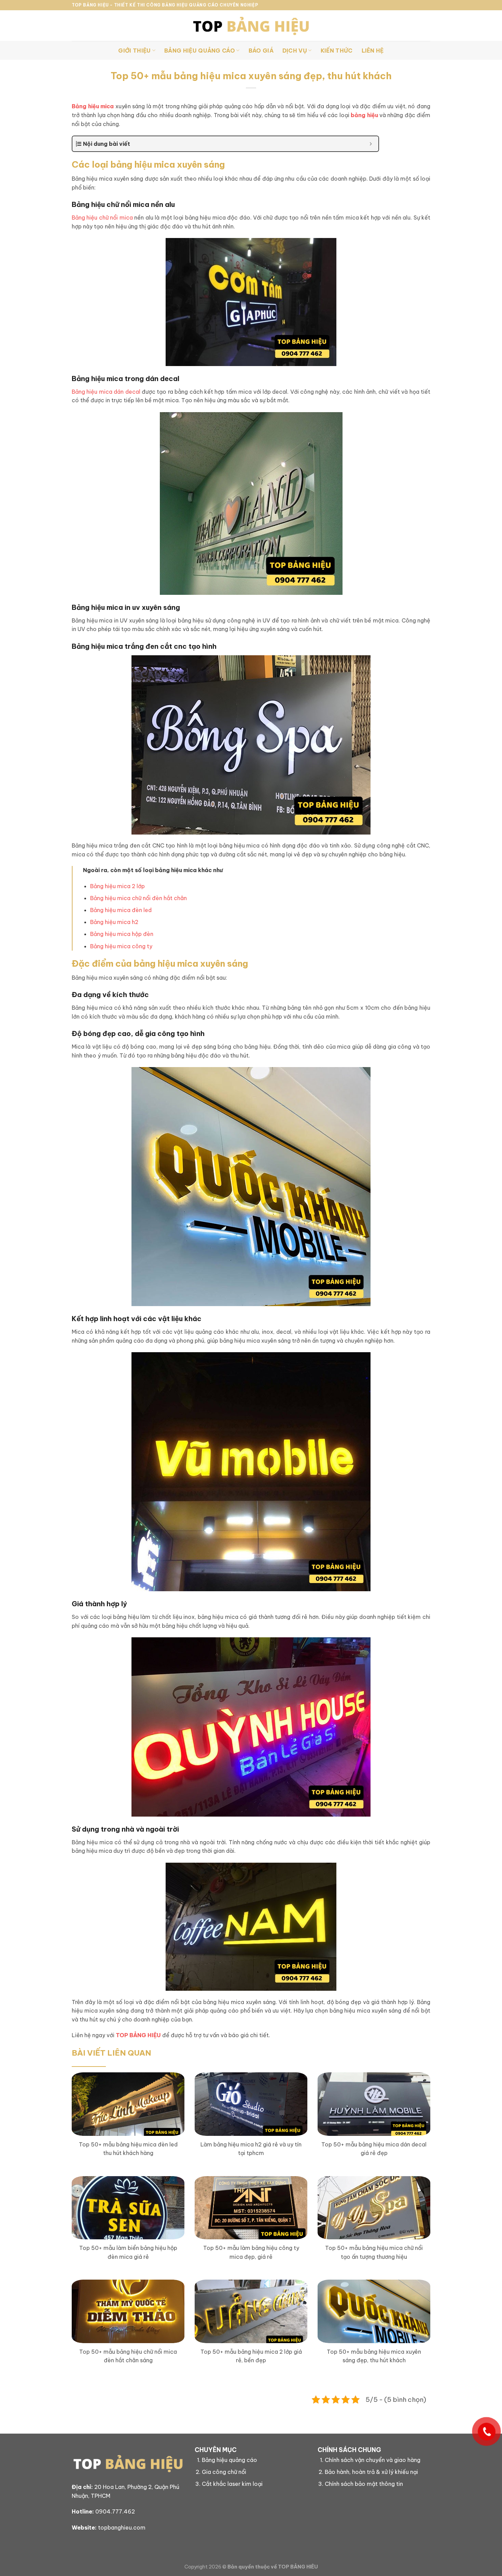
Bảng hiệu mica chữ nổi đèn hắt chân (138, 898)
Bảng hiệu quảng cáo (229, 2460)
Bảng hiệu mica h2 (114, 922)
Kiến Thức (337, 51)
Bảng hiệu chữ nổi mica (102, 218)
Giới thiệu (134, 51)
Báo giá (261, 51)
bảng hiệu (364, 115)
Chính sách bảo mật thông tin (364, 2484)
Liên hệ (373, 51)
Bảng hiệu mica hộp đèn (122, 934)
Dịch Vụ (295, 51)
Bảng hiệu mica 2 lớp (117, 886)
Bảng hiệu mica (93, 106)
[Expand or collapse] (371, 144)
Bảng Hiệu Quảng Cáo (200, 51)
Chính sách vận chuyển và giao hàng (373, 2460)
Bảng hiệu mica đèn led (121, 910)
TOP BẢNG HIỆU (138, 2035)
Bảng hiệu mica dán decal (106, 392)
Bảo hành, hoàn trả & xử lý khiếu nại (371, 2472)
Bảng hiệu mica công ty (121, 946)
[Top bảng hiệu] (251, 26)
